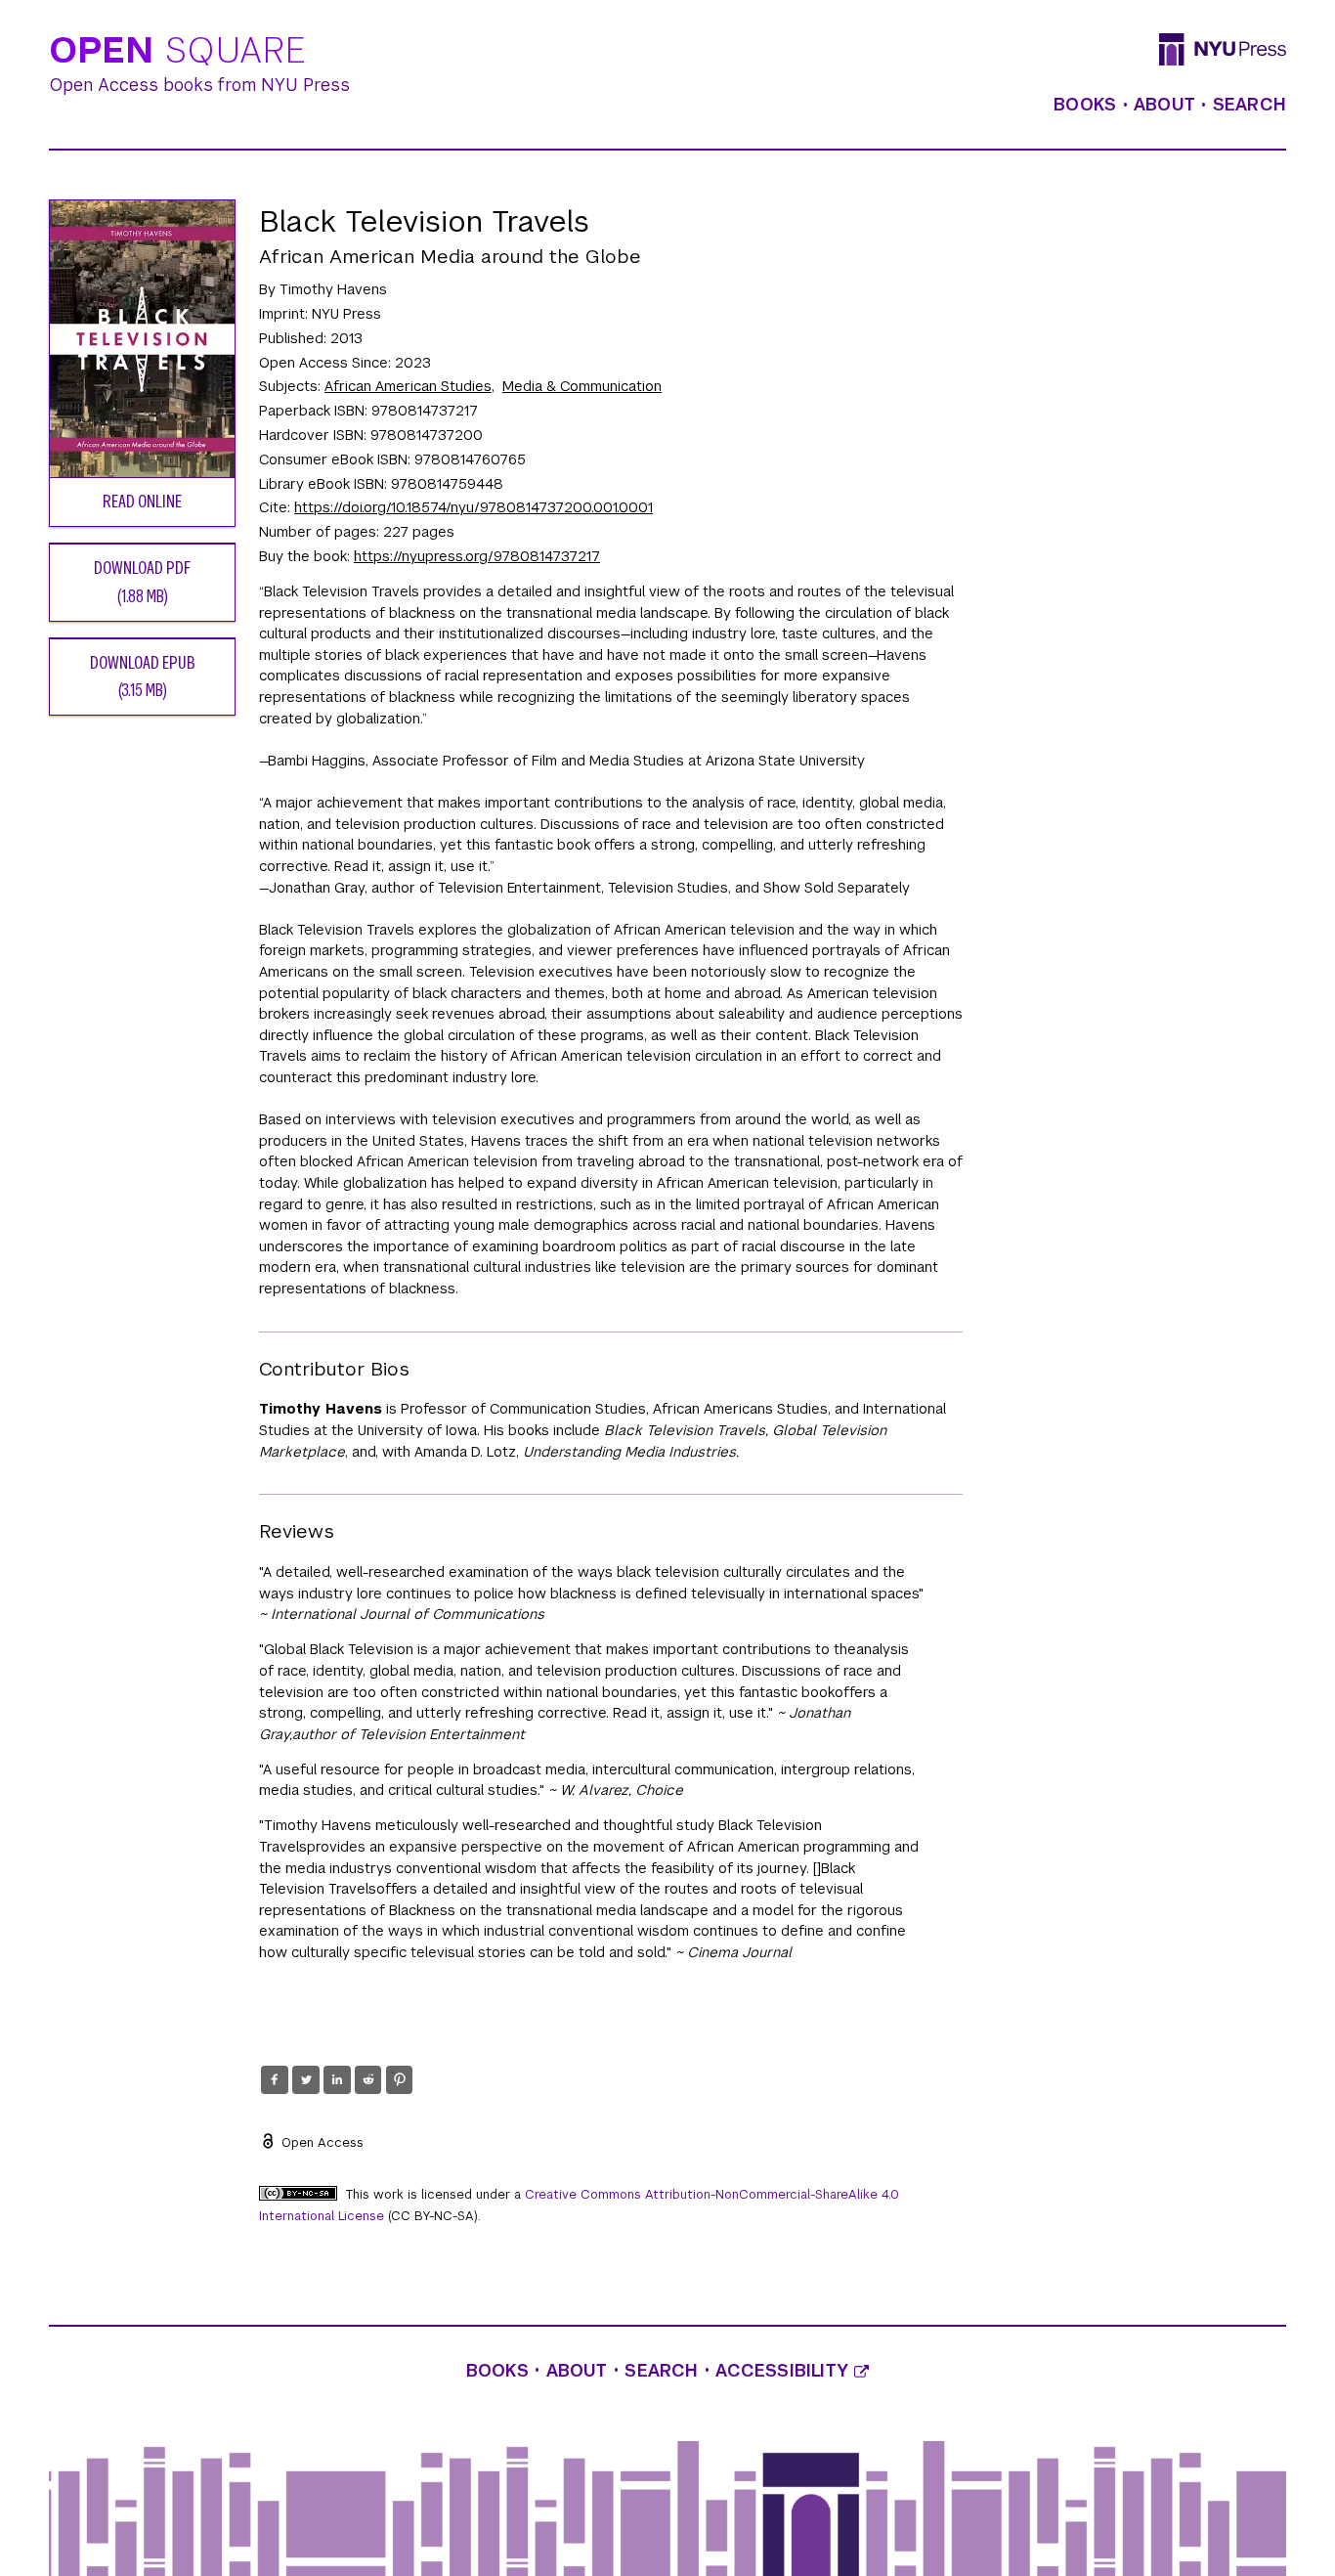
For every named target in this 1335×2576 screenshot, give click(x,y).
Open (178, 51)
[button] (274, 2080)
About (1164, 105)
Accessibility (785, 2371)
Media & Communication (582, 386)
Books (1085, 105)
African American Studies (408, 386)
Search (1249, 105)
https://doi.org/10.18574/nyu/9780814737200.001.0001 (474, 507)
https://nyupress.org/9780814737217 (477, 556)
